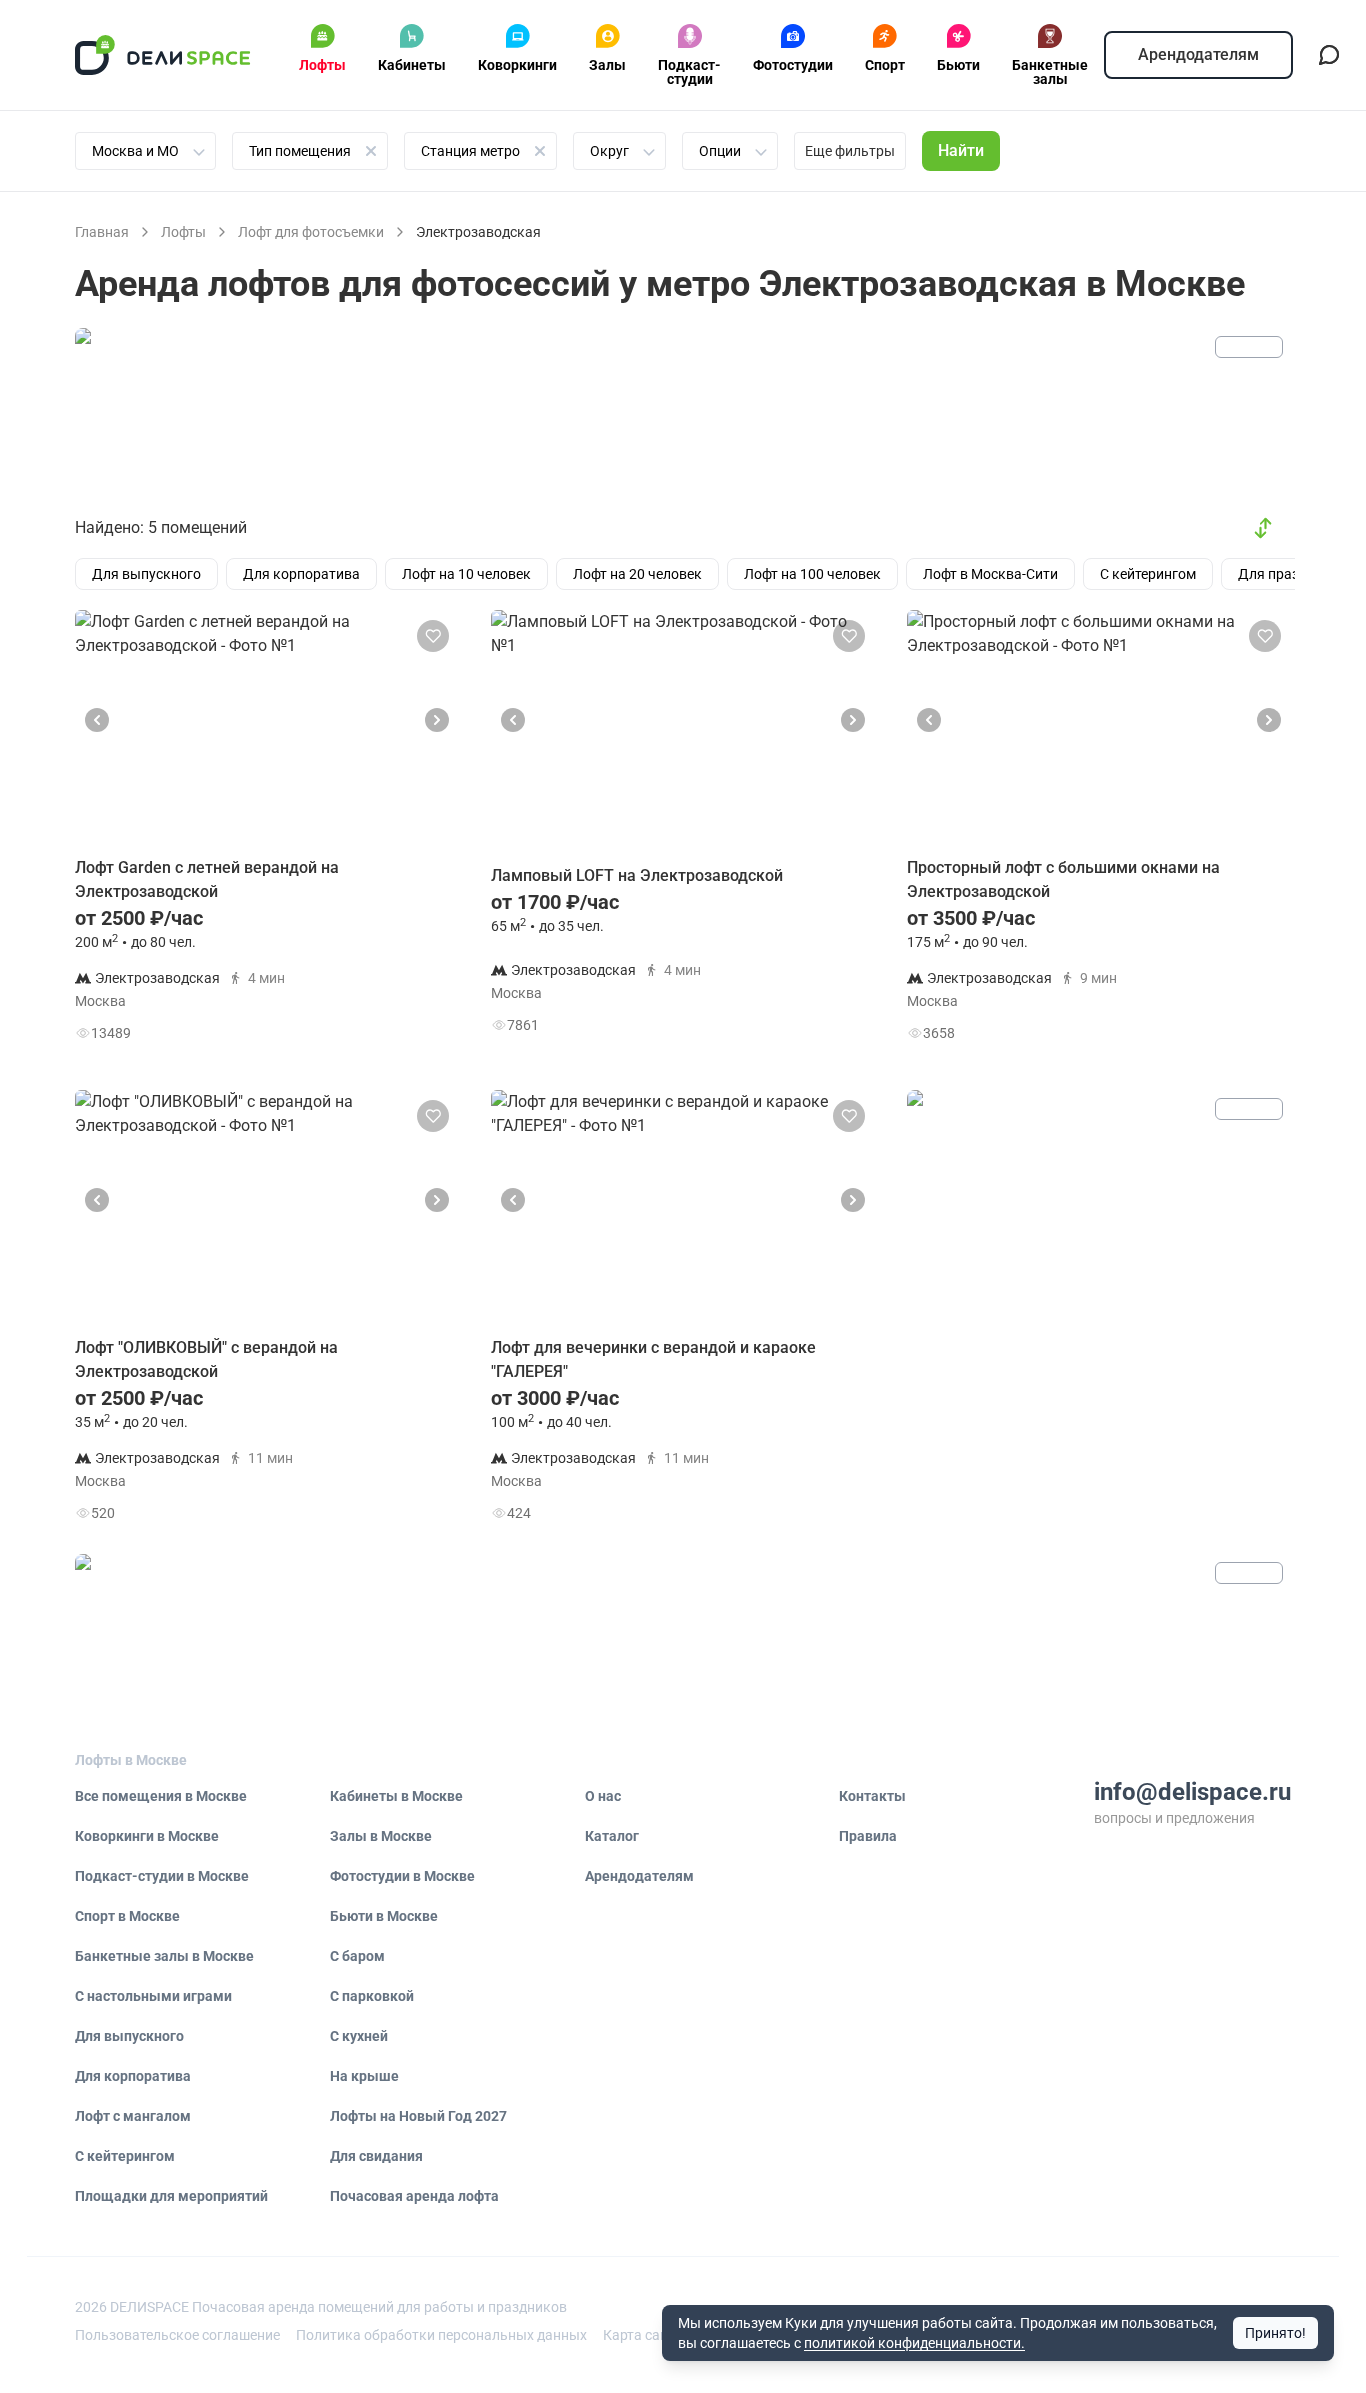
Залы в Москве (381, 1836)
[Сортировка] (1263, 528)
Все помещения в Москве (161, 1796)
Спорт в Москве (127, 1916)
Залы (607, 65)
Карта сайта (643, 2335)
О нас (603, 1796)
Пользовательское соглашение (177, 2335)
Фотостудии (793, 65)
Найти (961, 150)
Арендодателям (1198, 54)
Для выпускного (129, 2036)
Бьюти (958, 65)
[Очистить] (371, 151)
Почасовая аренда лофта (414, 2196)
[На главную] (163, 55)
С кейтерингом (125, 2156)
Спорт (885, 65)
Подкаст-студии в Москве (162, 1876)
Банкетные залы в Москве (164, 1956)
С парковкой (372, 1996)
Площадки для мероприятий (171, 2196)
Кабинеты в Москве (396, 1796)
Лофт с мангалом (133, 2116)
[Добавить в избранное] (433, 636)
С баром (357, 1956)
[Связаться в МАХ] (1329, 55)
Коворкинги (517, 65)
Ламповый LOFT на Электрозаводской (637, 875)
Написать (389, 1037)
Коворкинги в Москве (147, 1836)
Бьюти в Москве (384, 1916)
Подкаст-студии (689, 72)
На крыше (364, 2076)
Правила (868, 1836)
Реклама (1249, 347)
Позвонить (389, 987)
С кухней (359, 2036)
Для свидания (376, 2156)
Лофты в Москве (131, 1760)
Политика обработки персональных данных (441, 2335)
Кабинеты (412, 65)
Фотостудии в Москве (402, 1876)
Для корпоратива (133, 2076)
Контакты (872, 1796)
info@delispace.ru (1192, 1792)
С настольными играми (153, 1996)
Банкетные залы (1050, 72)
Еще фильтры (850, 151)
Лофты (322, 65)
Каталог (612, 1836)
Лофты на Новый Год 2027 (418, 2116)
